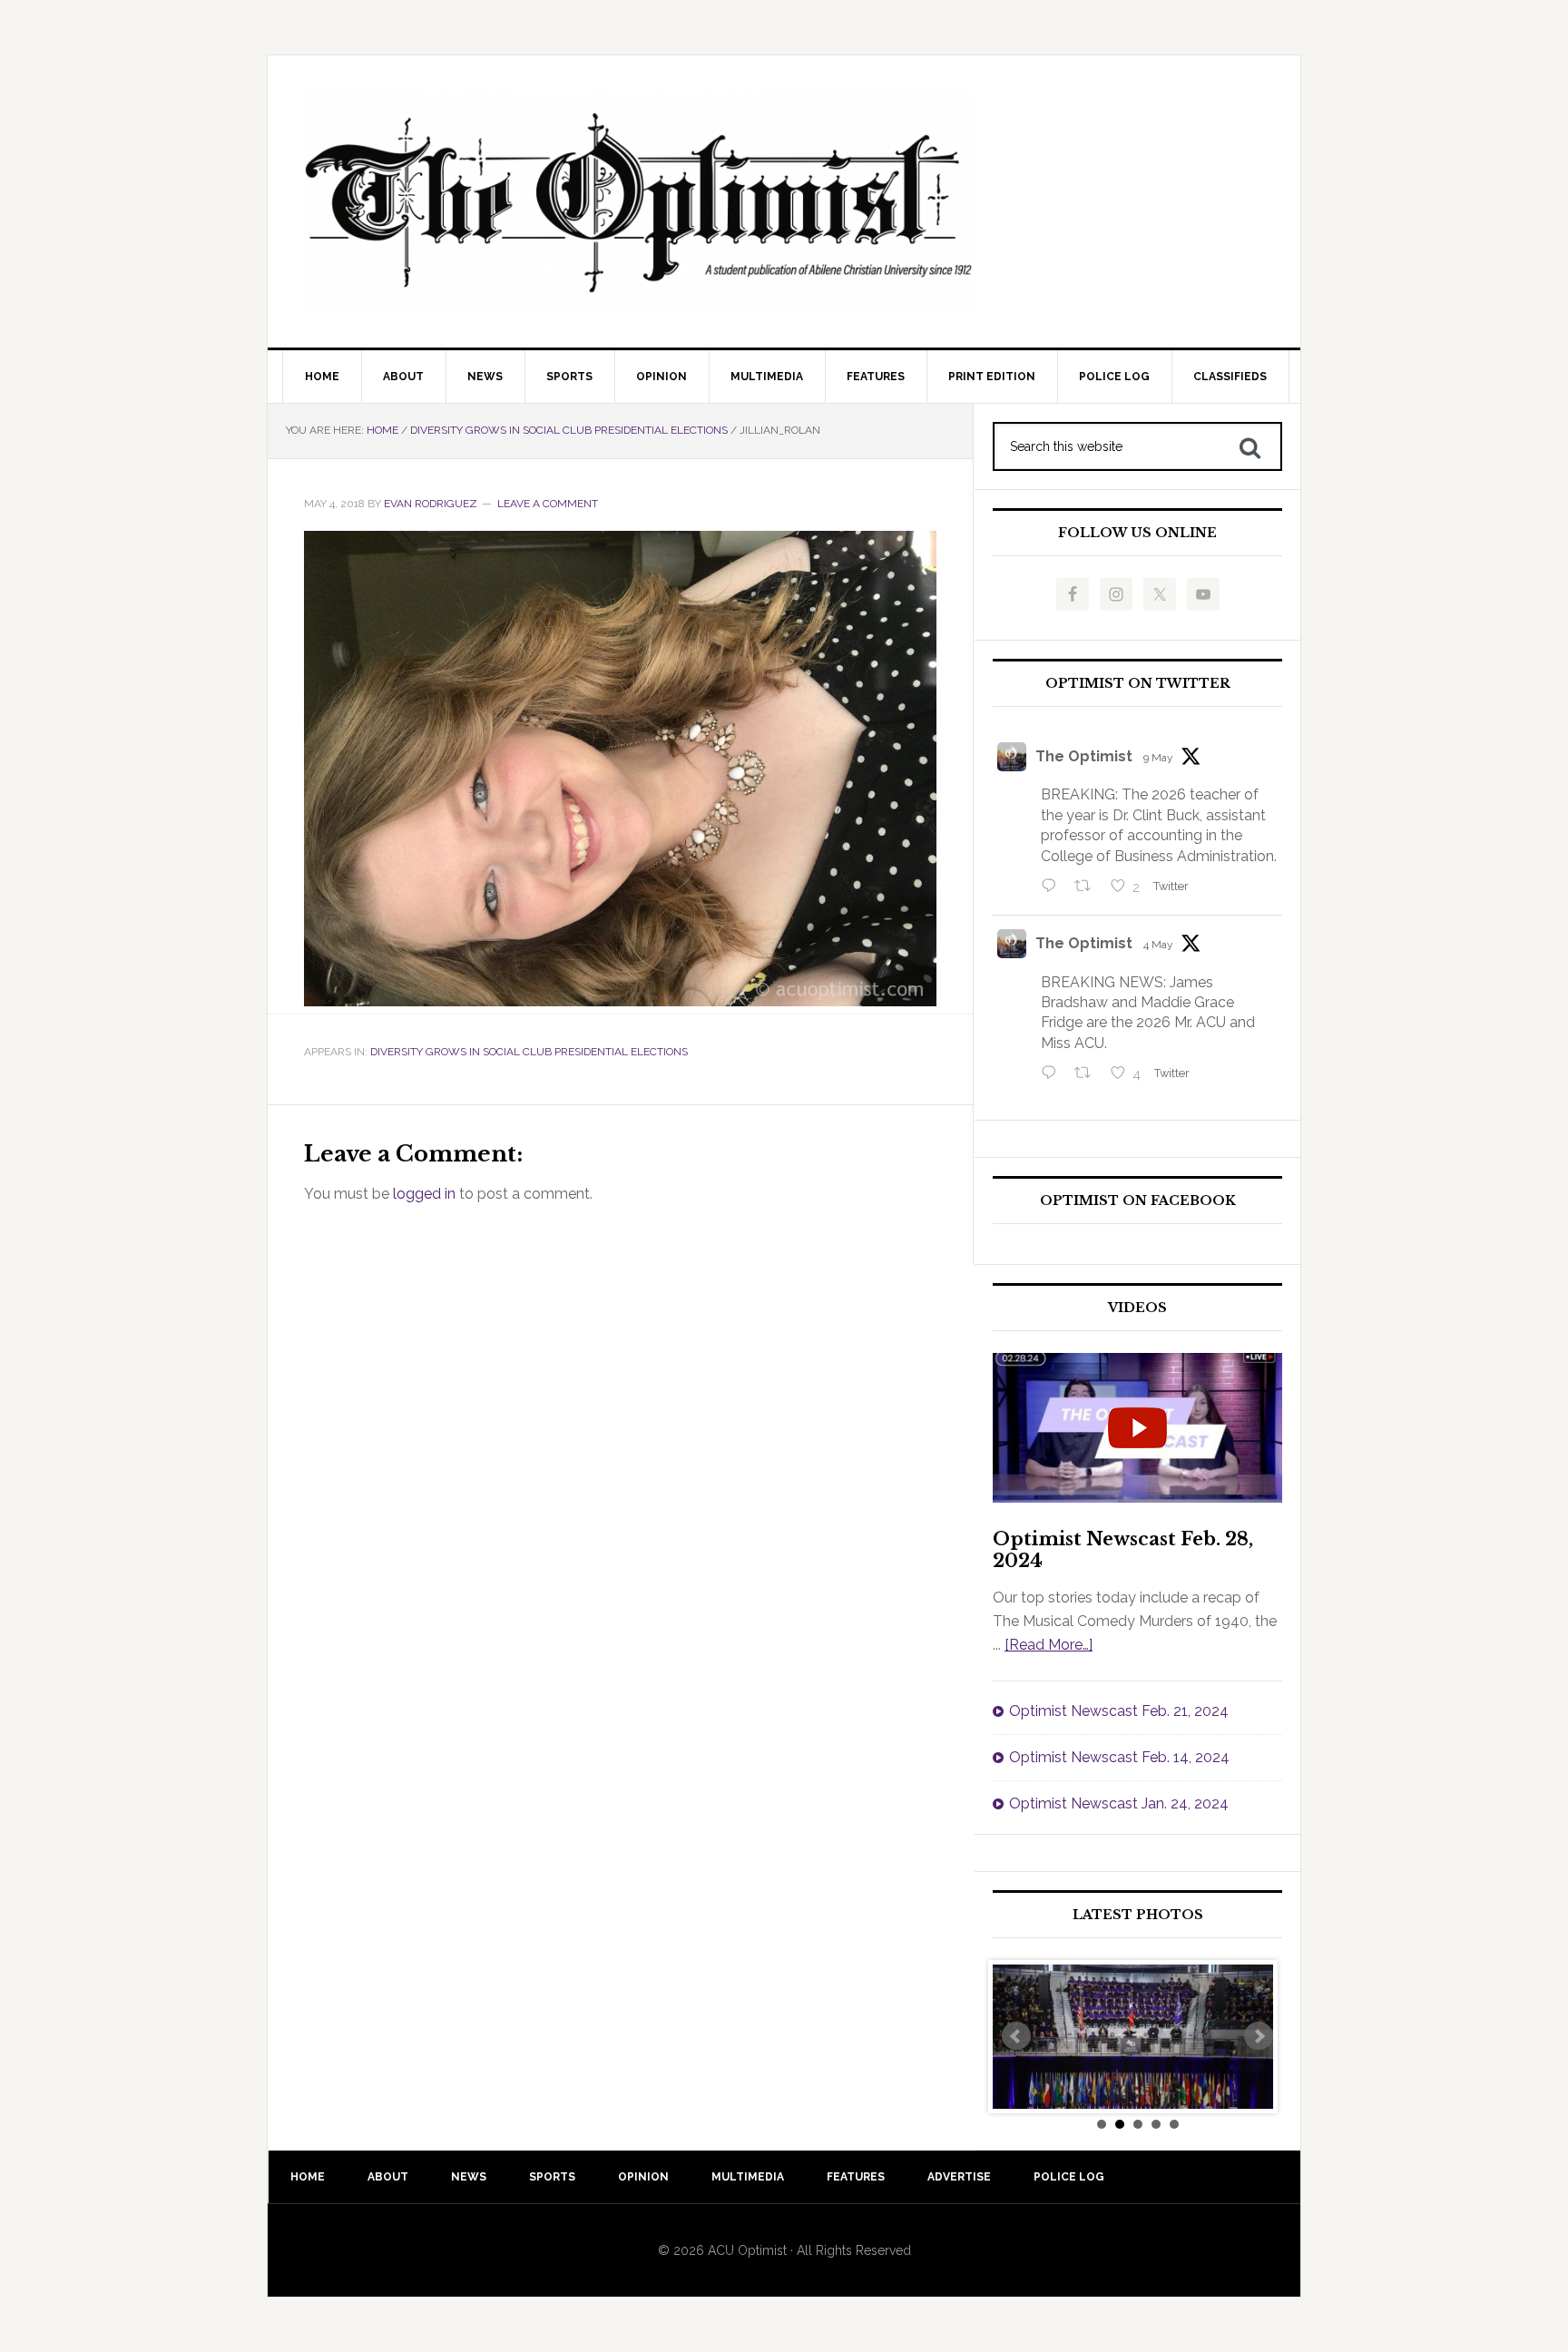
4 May (1158, 945)
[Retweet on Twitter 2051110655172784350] (1088, 1074)
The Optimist (1084, 756)
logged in (424, 1194)
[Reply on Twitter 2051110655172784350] (1053, 1074)
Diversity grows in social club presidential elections (529, 1052)
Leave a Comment (548, 504)
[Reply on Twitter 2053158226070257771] (1053, 887)
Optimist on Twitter (1138, 684)
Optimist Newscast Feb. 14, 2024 (1119, 1757)
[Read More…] (1049, 1645)
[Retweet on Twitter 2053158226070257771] (1088, 887)
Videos (1137, 1308)
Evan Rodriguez (431, 504)
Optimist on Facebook (1138, 1201)
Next (1259, 2036)
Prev (1016, 2036)
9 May (1158, 758)
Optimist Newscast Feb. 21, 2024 (1119, 1711)
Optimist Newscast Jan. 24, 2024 (1119, 1803)
